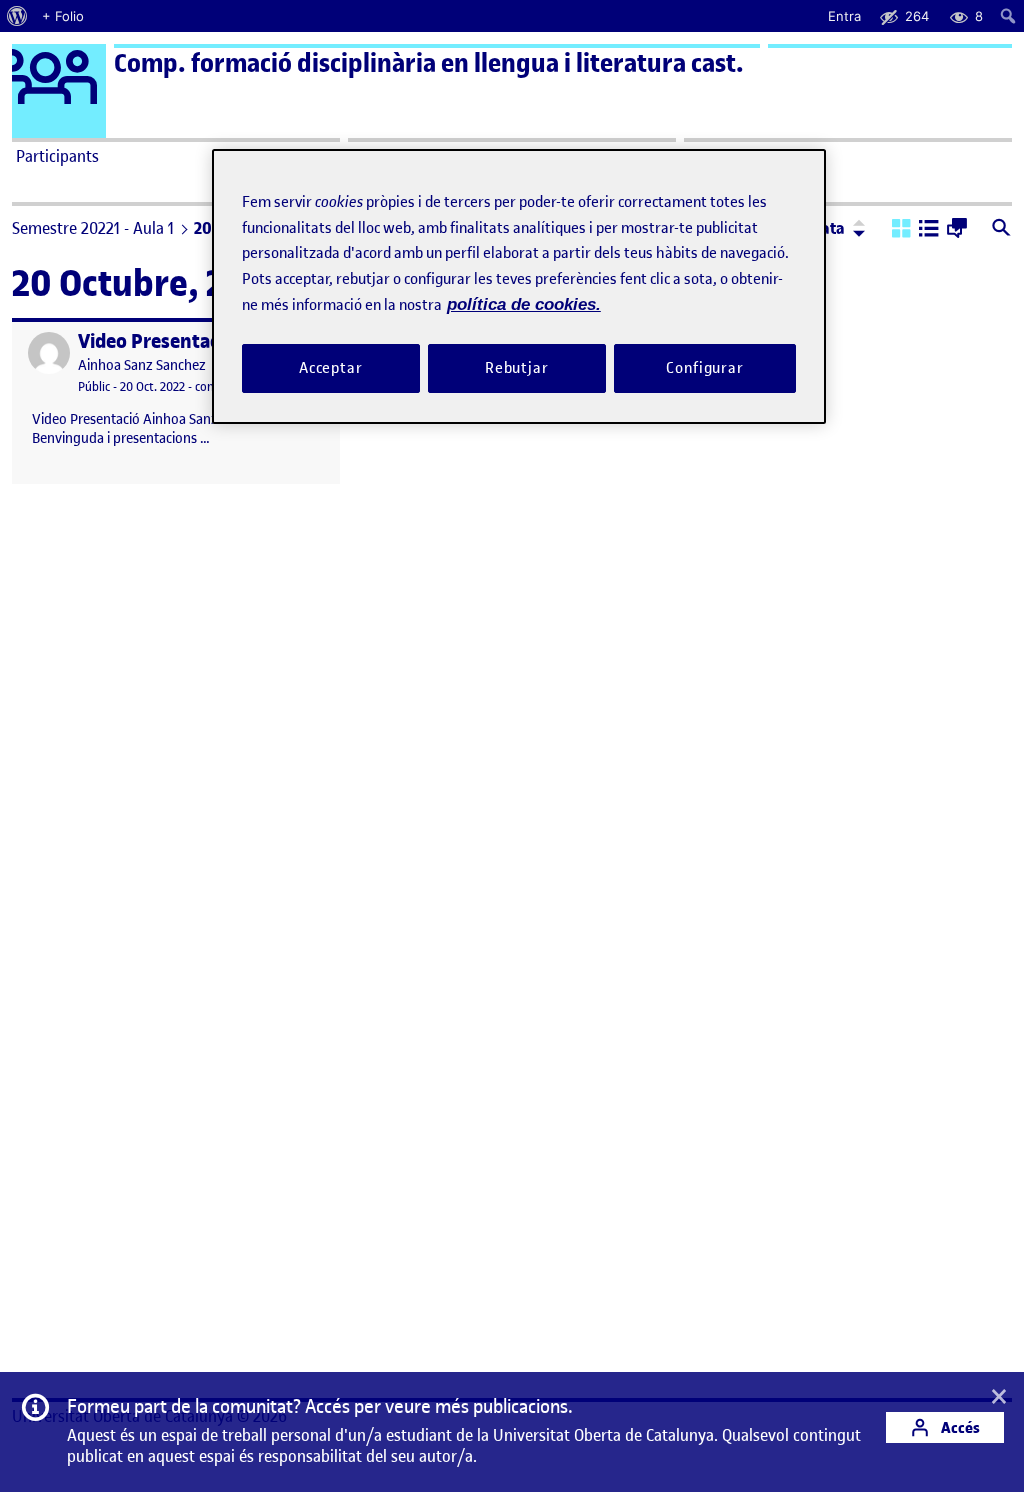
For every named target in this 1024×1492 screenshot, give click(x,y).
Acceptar (331, 368)
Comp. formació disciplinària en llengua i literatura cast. (429, 63)
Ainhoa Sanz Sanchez (142, 365)
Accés (959, 1427)
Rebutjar (517, 368)
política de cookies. (524, 304)
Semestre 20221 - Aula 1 (93, 228)
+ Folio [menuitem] (63, 16)
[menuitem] (17, 16)
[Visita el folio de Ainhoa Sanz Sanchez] (49, 353)
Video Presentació (156, 341)
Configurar (705, 368)
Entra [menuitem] (844, 16)
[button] (901, 230)
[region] (519, 286)
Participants (57, 156)
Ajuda (708, 156)
